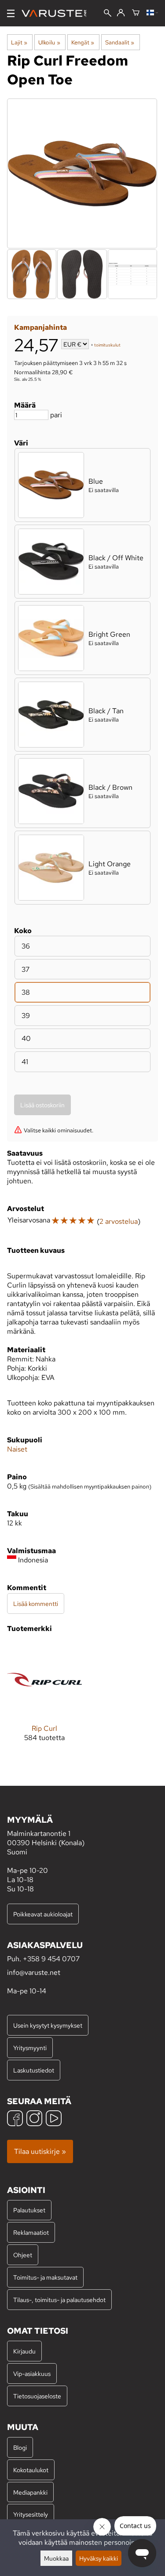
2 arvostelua (119, 1221)
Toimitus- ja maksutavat (45, 2277)
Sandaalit (120, 42)
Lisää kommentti (36, 1604)
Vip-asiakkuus (32, 2373)
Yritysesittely (31, 2514)
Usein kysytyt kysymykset (48, 2025)
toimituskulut (107, 345)
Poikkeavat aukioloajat (43, 1914)
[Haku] (108, 14)
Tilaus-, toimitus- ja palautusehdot (59, 2300)
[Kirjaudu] (121, 13)
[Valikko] (11, 13)
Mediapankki (30, 2492)
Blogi (20, 2447)
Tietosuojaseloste (37, 2396)
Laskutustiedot (34, 2070)
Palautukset (29, 2210)
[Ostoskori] (136, 13)
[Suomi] (152, 13)
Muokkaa (56, 2558)
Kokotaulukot (31, 2470)
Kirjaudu (24, 2351)
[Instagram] (34, 2119)
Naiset (17, 1449)
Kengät (83, 42)
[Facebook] (15, 2119)
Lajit (19, 42)
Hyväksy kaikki (99, 2558)
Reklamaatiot (31, 2232)
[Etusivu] (57, 13)
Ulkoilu (49, 42)
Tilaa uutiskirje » (40, 2151)
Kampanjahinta (40, 327)
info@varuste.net (34, 1972)
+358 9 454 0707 (51, 1959)
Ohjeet (23, 2255)
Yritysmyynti (30, 2048)
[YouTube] (54, 2119)
